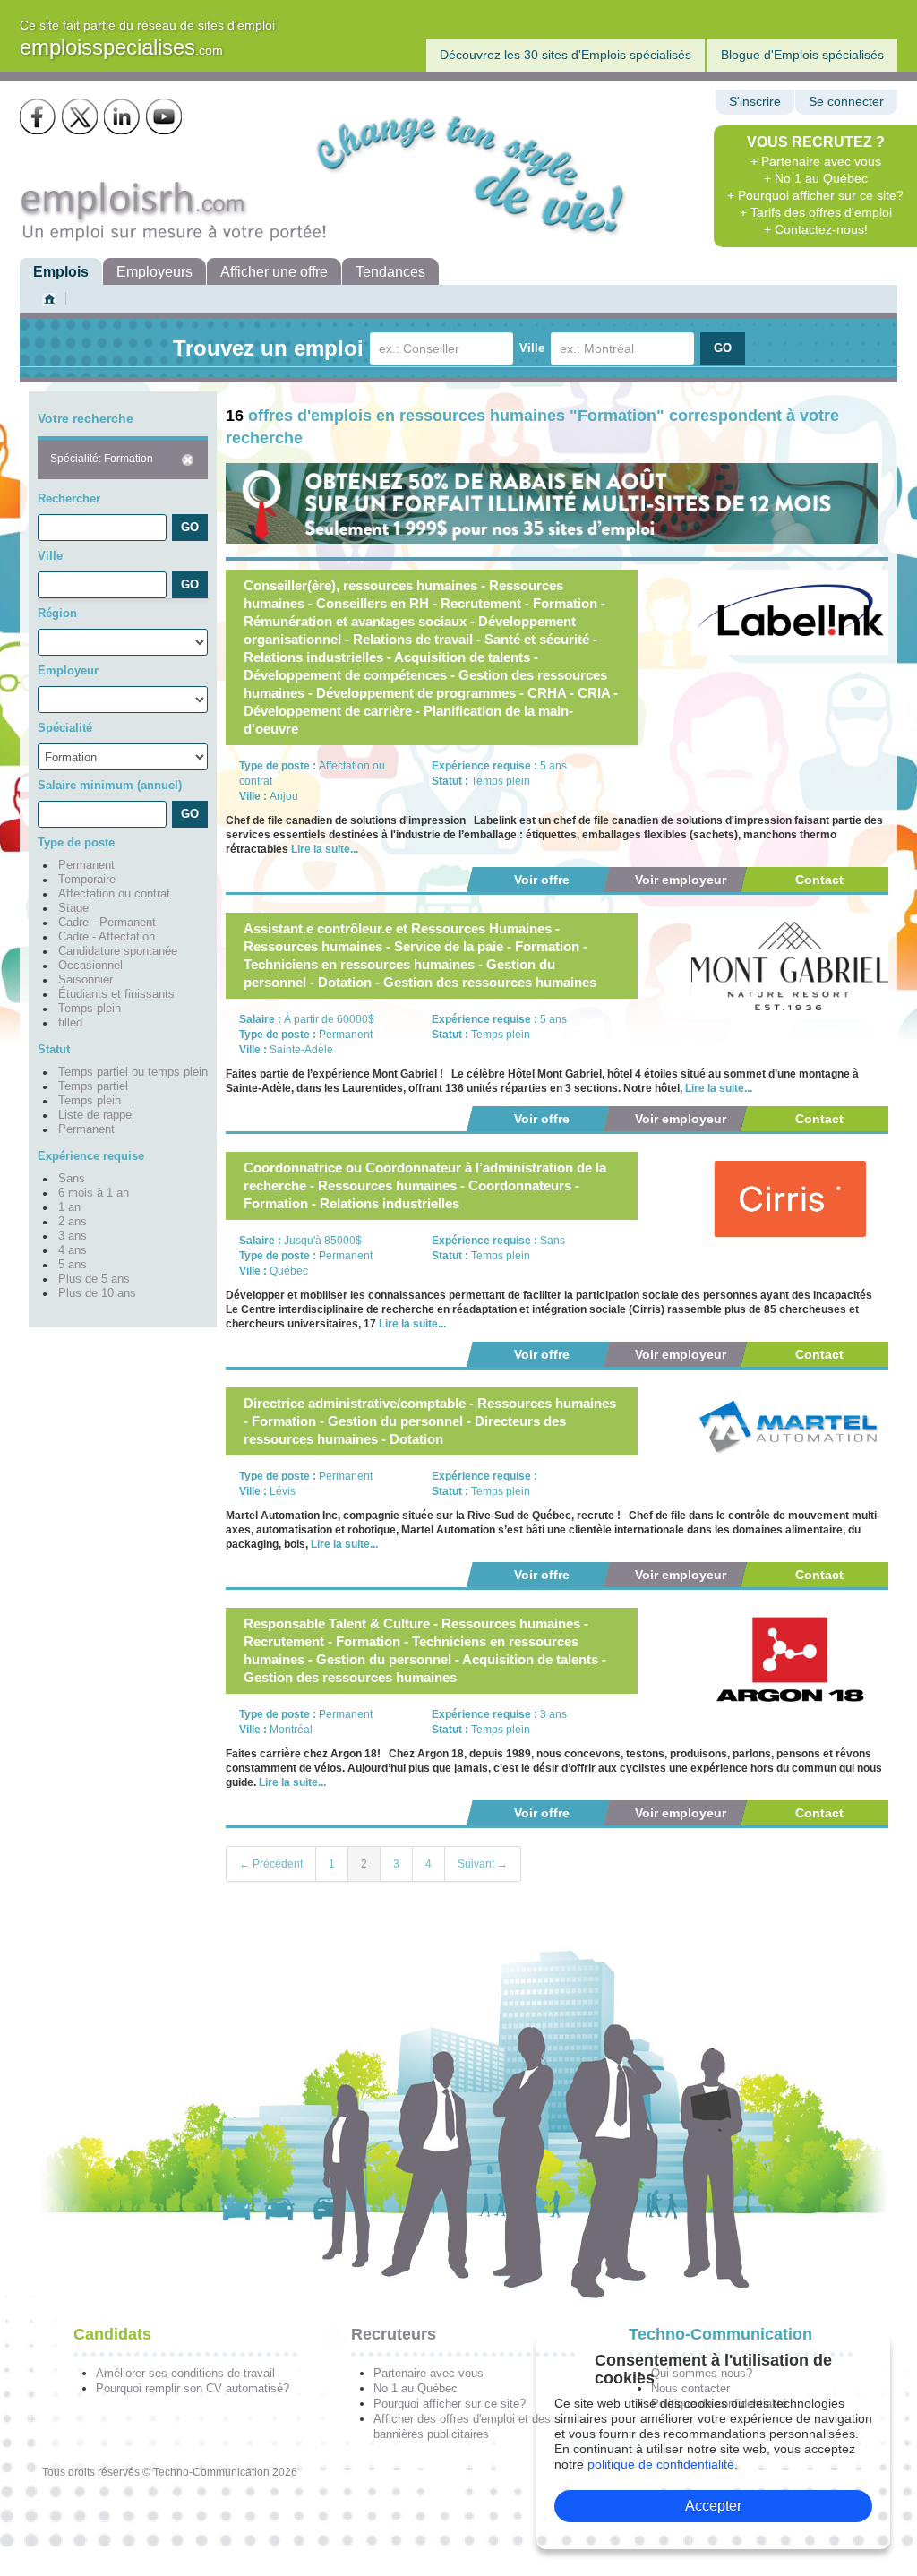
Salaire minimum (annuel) (110, 785)
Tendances (390, 272)
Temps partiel (93, 1086)
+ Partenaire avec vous (816, 161)
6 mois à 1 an (94, 1193)
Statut (54, 1049)
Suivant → (483, 1864)
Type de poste (76, 842)
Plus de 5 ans (94, 1279)
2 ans (73, 1222)
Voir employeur (681, 880)
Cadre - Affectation (107, 937)
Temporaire (87, 880)
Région (57, 613)
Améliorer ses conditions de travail (185, 2373)
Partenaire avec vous (429, 2373)
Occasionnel (90, 966)
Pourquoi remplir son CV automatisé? (193, 2388)
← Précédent (271, 1864)
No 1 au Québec (416, 2388)
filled (70, 1023)
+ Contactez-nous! (816, 229)
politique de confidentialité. (663, 2464)
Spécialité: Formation (102, 459)
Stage (73, 908)
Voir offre (542, 880)
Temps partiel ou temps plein (133, 1072)
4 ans (73, 1250)
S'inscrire (755, 102)
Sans (72, 1179)
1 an (69, 1207)
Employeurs (154, 272)
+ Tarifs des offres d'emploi (816, 212)
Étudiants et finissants (116, 994)
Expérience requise (91, 1156)
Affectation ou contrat (114, 894)
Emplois (61, 272)
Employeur (68, 670)
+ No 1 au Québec (816, 178)
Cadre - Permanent (107, 923)
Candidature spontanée (118, 951)
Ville (532, 348)
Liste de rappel (96, 1115)
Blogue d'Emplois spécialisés (802, 55)
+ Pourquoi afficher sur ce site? (815, 195)
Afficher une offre (274, 272)
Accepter (713, 2506)
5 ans (73, 1265)
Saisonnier (86, 980)
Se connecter (846, 102)
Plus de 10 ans (97, 1293)
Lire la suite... (325, 849)
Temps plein (90, 1009)
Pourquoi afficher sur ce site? (450, 2404)
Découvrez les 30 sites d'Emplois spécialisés (566, 55)
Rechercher (69, 498)
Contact (819, 880)
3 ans (73, 1236)
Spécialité (65, 728)
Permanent (86, 865)
